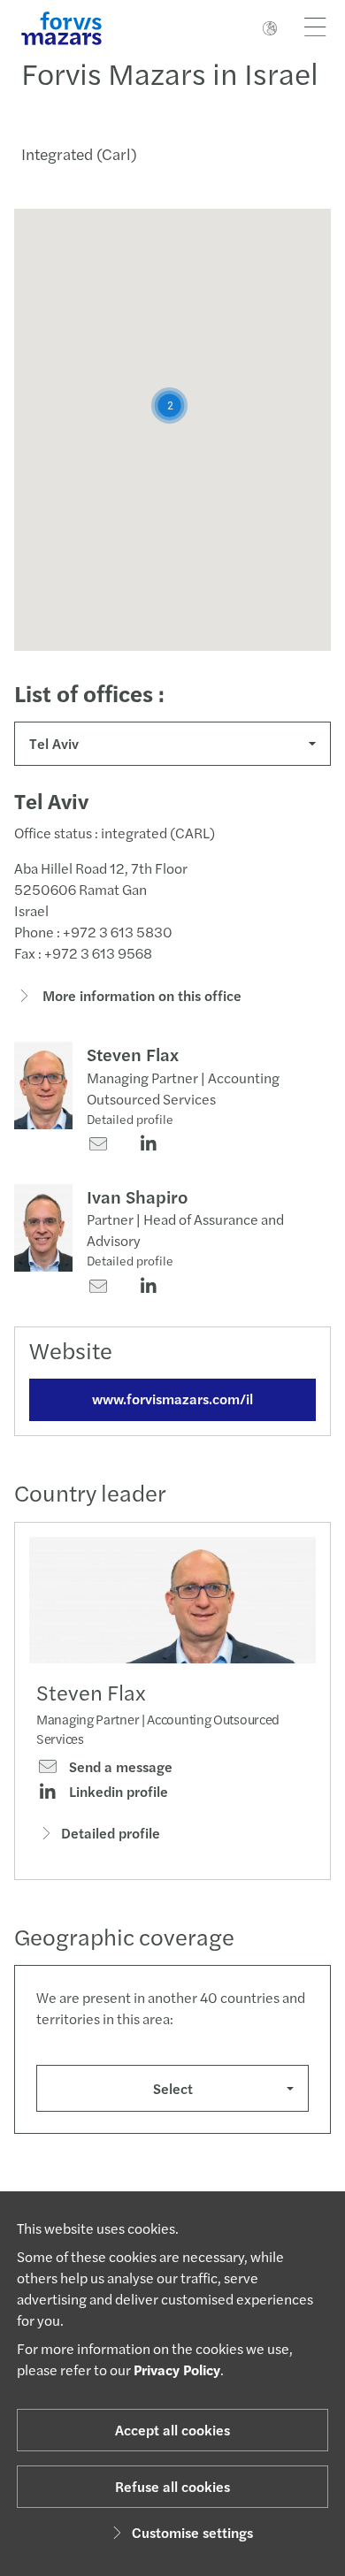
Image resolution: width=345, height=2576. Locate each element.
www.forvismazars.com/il (172, 1399)
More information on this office (140, 995)
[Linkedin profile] (148, 1145)
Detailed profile (130, 1119)
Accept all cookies (172, 2430)
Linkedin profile (117, 1792)
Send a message (119, 1767)
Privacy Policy (177, 2370)
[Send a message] (98, 1145)
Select (173, 2088)
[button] (169, 405)
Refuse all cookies (172, 2486)
